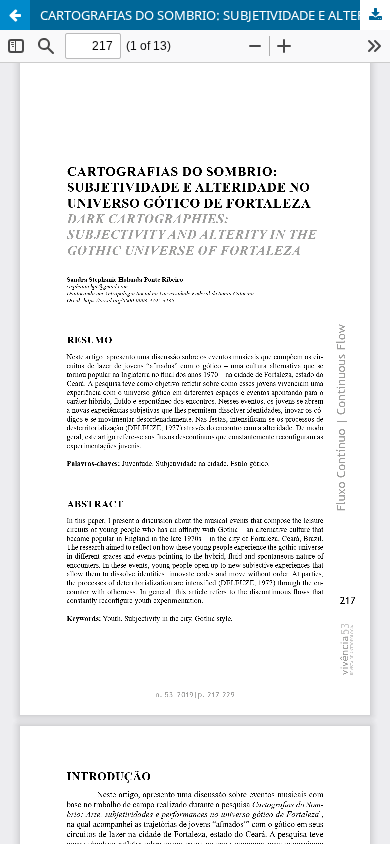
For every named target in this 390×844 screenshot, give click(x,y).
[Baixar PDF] (375, 15)
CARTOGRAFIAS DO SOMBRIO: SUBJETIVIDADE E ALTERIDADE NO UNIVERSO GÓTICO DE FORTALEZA (215, 15)
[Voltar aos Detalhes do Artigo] (15, 15)
